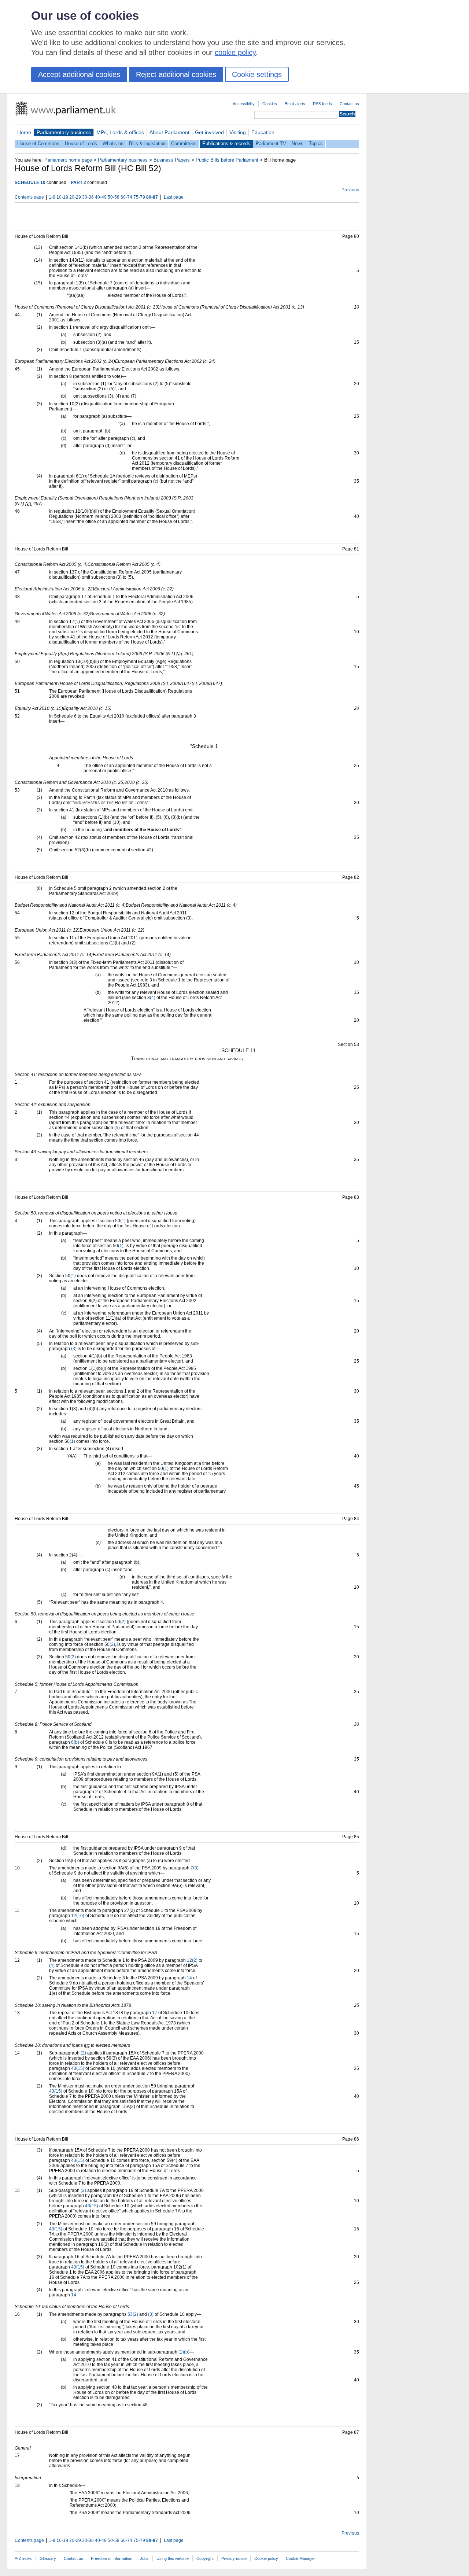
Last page (174, 197)
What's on (113, 143)
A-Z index (23, 2558)
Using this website (173, 2558)
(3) (74, 1349)
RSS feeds (322, 104)
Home (24, 132)
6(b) (75, 1742)
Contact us (349, 104)
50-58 (114, 197)
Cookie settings (257, 74)
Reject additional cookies (176, 74)
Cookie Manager (300, 2558)
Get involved (209, 132)
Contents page (29, 197)
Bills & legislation (147, 143)
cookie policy (235, 52)
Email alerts (295, 104)
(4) (153, 998)
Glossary (48, 2558)
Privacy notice (234, 2558)
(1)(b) (184, 2352)
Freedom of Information (112, 2558)
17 (155, 2013)
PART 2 (78, 183)
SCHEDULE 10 (30, 183)
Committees (184, 143)
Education (263, 132)
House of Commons (38, 143)
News (298, 143)
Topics (316, 143)
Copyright (205, 2558)
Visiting (238, 132)
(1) (123, 1221)
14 (189, 1978)
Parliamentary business (64, 132)
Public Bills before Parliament (227, 160)
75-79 (139, 197)
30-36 (88, 197)
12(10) (78, 1916)
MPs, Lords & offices (120, 132)
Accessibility (244, 104)
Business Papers (172, 160)
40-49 (101, 197)
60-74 (126, 197)
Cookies (270, 104)
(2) (123, 1622)
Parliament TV (271, 143)
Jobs (144, 2558)
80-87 (152, 197)
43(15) (78, 2068)
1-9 (52, 197)
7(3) (195, 1868)
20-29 (75, 197)
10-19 (62, 197)
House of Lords (81, 143)
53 (130, 2314)
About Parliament (169, 132)
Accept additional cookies (79, 74)
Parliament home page (68, 160)
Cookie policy (266, 2558)
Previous (350, 190)
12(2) (192, 1960)
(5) (117, 1128)
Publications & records (226, 143)
